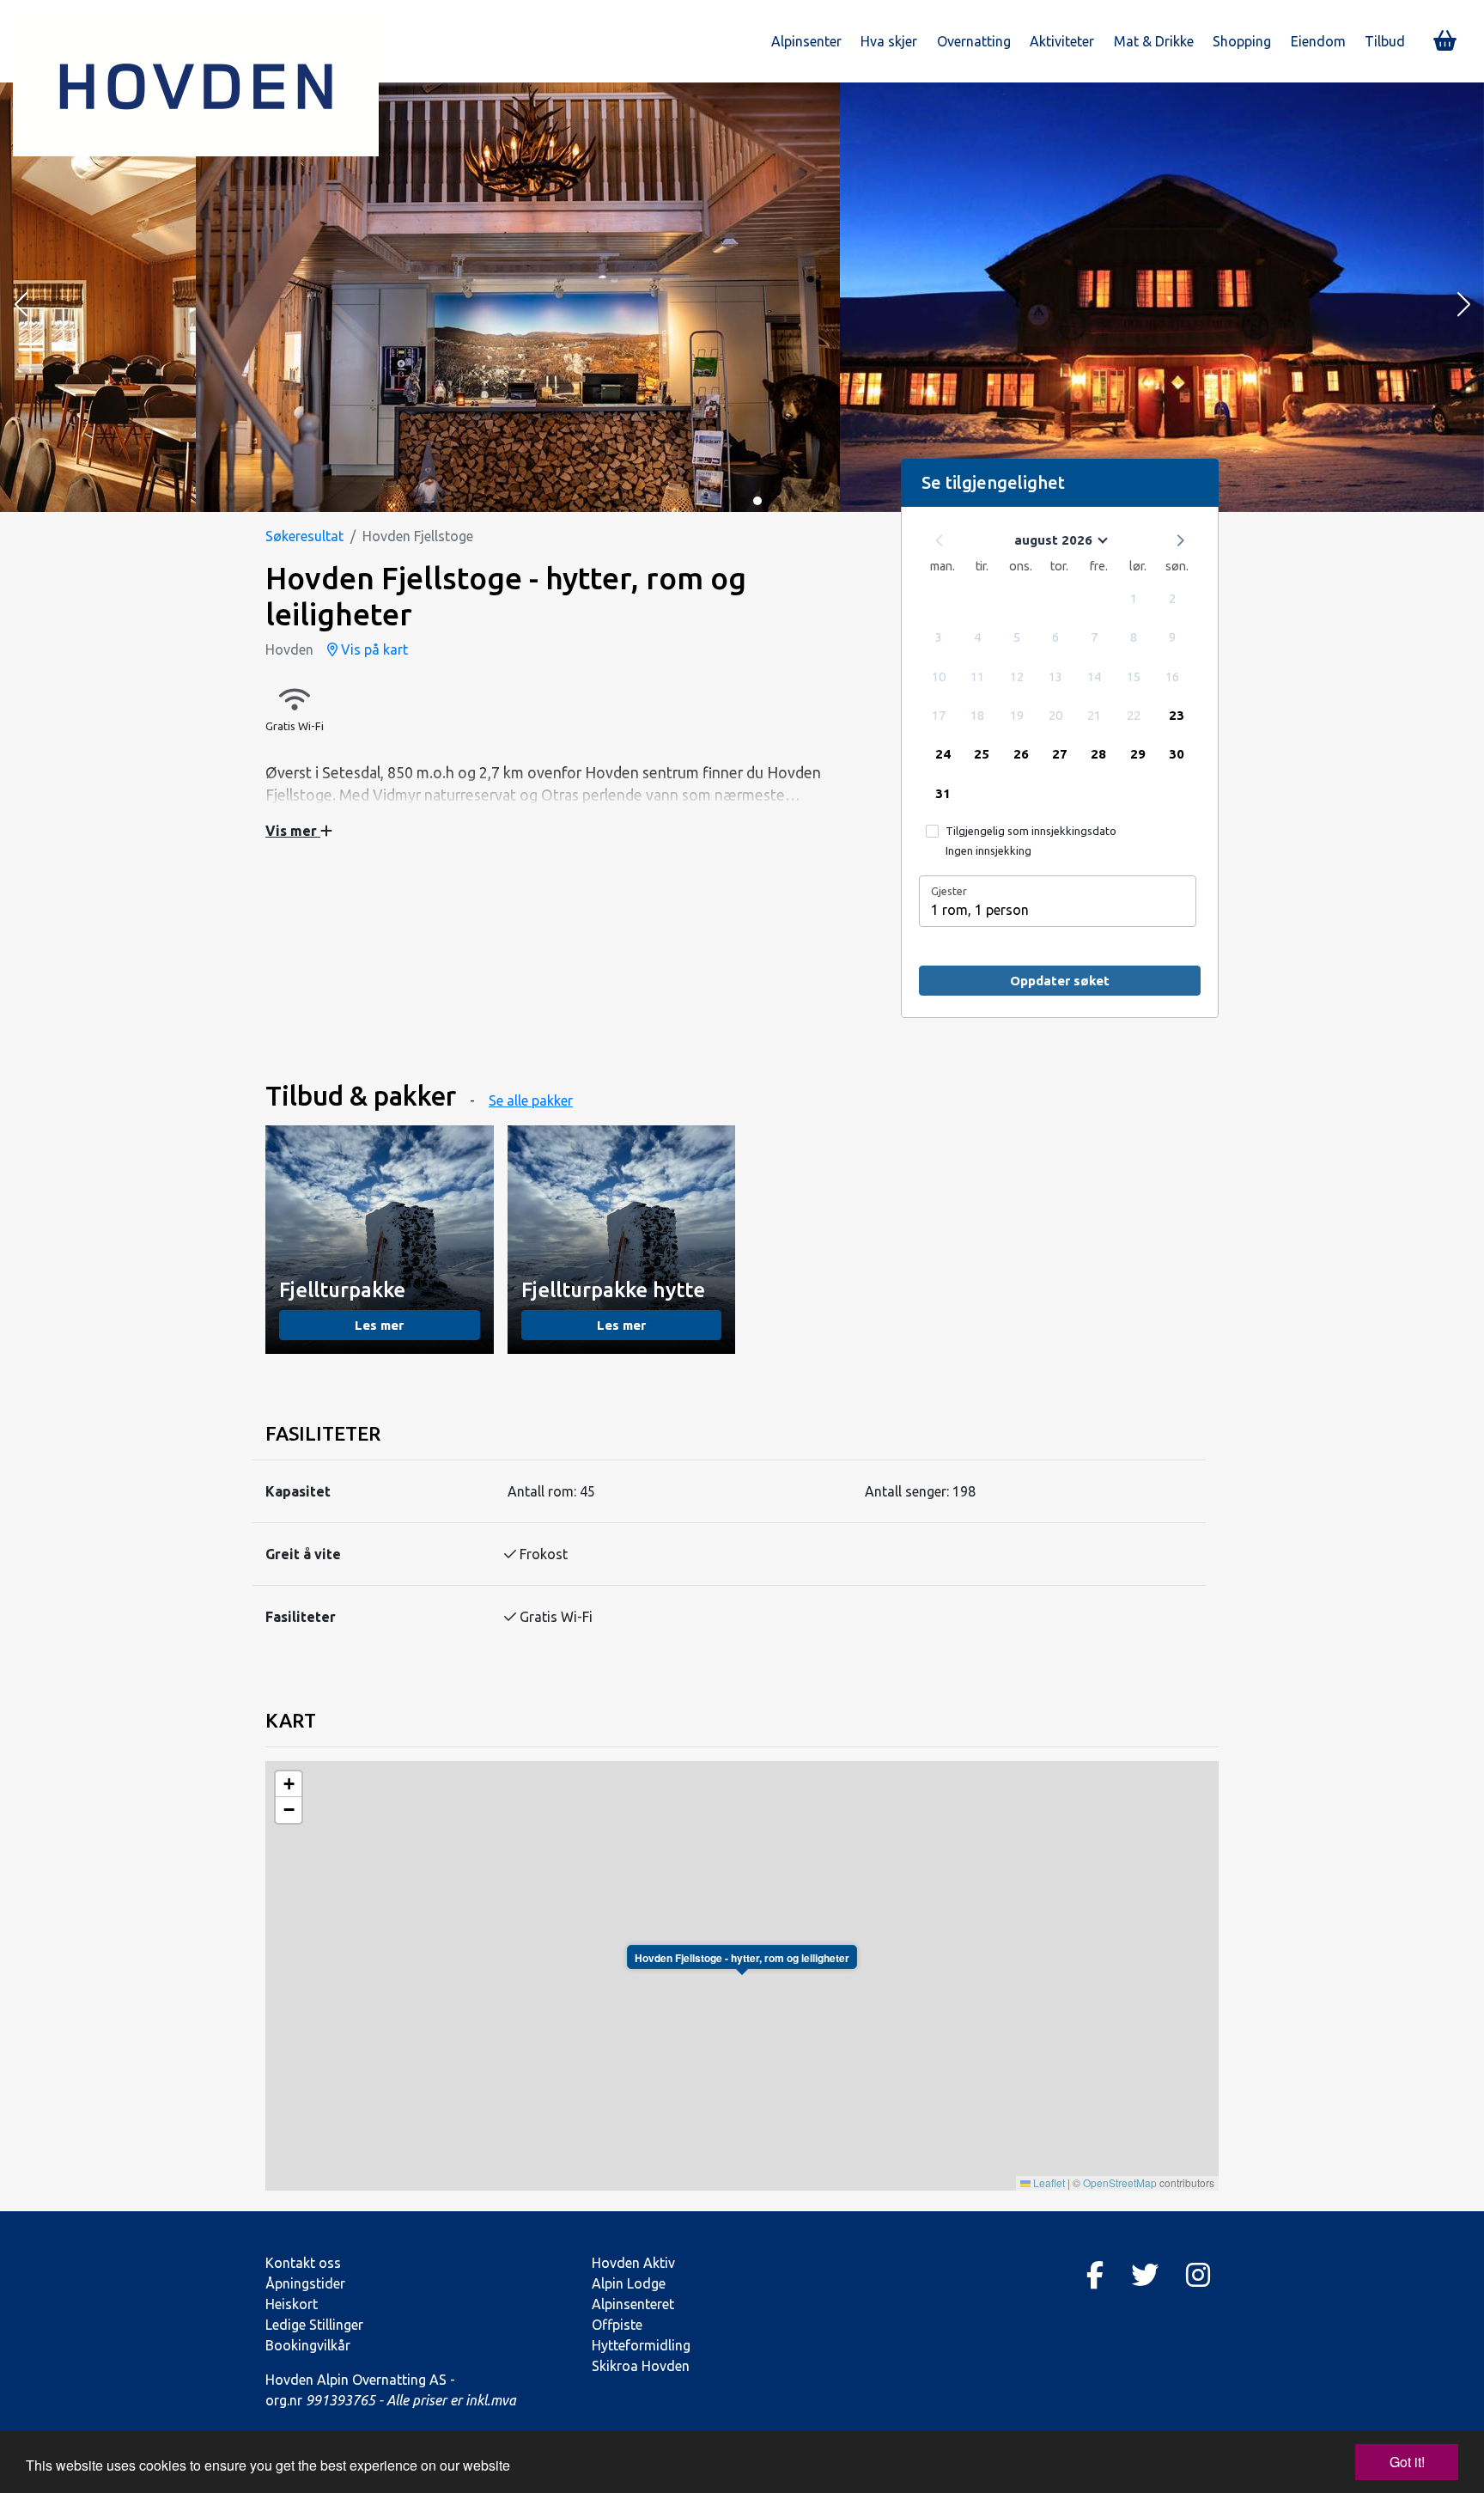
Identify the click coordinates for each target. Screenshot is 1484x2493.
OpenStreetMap (1120, 2182)
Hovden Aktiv (633, 2263)
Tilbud (1385, 41)
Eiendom (1318, 41)
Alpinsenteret (633, 2304)
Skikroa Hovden (641, 2366)
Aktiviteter (1062, 41)
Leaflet (1048, 2182)
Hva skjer (889, 41)
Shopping (1242, 41)
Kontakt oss (303, 2263)
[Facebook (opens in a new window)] (1095, 2275)
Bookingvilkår (308, 2345)
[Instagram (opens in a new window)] (1198, 2275)
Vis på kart (373, 649)
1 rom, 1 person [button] (980, 910)
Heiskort (292, 2304)
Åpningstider (305, 2283)
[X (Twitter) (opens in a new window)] (1145, 2275)
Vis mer (293, 831)
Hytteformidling (641, 2345)
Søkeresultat (304, 536)
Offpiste (617, 2325)
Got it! (1407, 2462)
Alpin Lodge (629, 2283)
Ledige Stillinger (314, 2325)
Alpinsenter (806, 41)
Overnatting (974, 41)
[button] (21, 306)
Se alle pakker (531, 1100)
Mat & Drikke (1154, 41)
